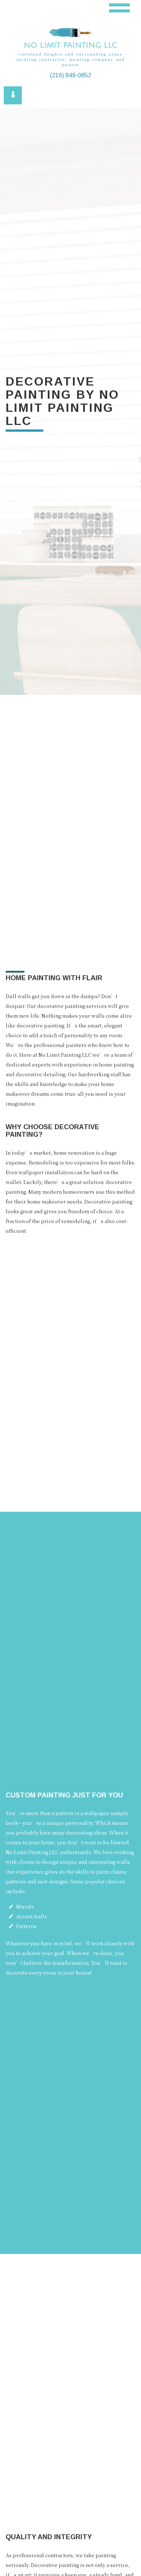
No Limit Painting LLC (70, 45)
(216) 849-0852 (71, 75)
